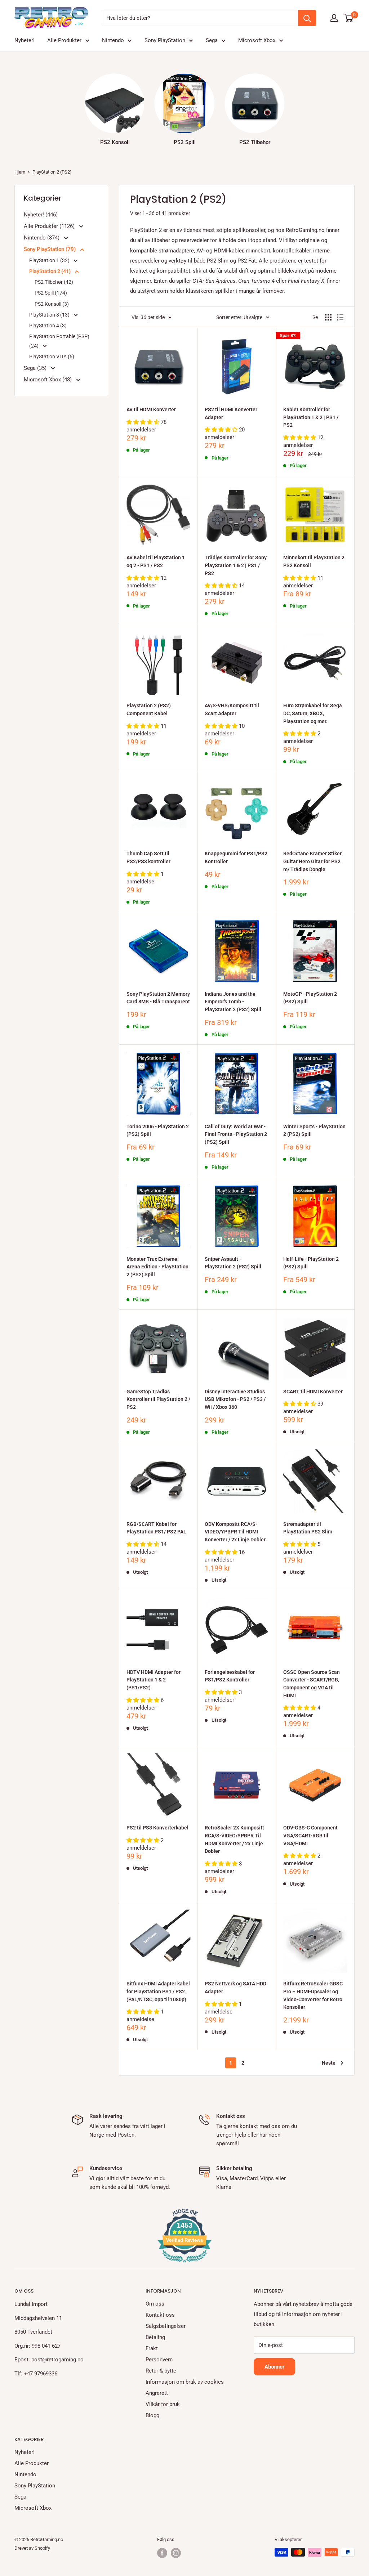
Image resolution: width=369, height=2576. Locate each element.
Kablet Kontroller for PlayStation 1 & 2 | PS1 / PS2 (311, 417)
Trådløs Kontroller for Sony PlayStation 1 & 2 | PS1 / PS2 (236, 565)
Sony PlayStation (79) (50, 249)
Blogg (152, 2415)
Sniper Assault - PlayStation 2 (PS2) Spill (233, 1263)
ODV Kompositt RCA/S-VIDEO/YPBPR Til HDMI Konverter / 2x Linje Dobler (235, 1532)
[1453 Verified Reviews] (184, 2264)
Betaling (155, 2337)
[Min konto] (334, 18)
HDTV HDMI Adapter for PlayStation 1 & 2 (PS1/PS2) (154, 1680)
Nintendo (113, 40)
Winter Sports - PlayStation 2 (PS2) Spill (314, 1130)
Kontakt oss (160, 2315)
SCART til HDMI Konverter (313, 1392)
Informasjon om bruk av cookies (185, 2382)
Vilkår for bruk (163, 2404)
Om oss (155, 2304)
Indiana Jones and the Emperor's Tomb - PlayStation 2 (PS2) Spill (233, 1002)
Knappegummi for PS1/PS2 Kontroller (236, 857)
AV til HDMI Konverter (151, 409)
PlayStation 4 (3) (48, 326)
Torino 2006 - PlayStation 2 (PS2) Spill (158, 1130)
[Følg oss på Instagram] (176, 2553)
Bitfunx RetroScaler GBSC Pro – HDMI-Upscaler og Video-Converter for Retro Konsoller (313, 1995)
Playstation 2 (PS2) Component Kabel (149, 709)
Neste (329, 2063)
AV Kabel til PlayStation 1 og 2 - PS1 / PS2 (156, 561)
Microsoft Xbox (257, 40)
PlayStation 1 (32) (50, 260)
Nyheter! (25, 40)
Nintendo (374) (42, 238)
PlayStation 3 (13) (50, 315)
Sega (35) (36, 368)
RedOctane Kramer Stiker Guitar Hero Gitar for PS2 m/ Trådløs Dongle (312, 861)
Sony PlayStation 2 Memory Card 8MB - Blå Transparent (158, 998)
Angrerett (157, 2393)
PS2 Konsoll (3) (52, 304)
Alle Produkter (64, 40)
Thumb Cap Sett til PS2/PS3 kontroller (148, 857)
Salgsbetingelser (166, 2326)
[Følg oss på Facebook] (162, 2553)
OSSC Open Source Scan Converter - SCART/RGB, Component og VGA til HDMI (312, 1684)
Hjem (20, 172)
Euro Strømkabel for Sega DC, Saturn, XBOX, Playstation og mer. (313, 713)
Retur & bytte (161, 2371)
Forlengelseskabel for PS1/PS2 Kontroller (230, 1676)
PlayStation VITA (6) (52, 357)
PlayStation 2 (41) (50, 271)
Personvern (159, 2360)
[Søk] (307, 18)
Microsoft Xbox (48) (48, 380)
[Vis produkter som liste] (340, 317)
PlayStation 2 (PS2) (52, 172)
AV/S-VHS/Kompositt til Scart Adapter (232, 709)
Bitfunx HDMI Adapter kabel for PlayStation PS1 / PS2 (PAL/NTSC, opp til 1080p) (158, 1991)
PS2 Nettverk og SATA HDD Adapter (235, 1988)
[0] (349, 18)
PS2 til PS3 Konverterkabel (157, 1828)
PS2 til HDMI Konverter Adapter (231, 413)
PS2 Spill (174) (51, 293)
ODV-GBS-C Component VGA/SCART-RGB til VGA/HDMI (310, 1835)
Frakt (152, 2348)
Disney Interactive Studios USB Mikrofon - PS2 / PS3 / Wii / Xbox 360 (235, 1399)
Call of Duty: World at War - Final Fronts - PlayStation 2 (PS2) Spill (236, 1134)
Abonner (274, 2367)
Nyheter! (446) (41, 215)
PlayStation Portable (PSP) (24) (59, 341)
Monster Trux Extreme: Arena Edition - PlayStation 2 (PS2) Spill (157, 1267)
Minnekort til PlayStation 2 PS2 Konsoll (314, 561)
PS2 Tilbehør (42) (54, 282)
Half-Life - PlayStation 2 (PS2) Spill (311, 1263)
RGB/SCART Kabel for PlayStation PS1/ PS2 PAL (156, 1528)
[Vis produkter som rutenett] (328, 317)
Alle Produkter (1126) (50, 226)
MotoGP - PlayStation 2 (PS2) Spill (310, 998)
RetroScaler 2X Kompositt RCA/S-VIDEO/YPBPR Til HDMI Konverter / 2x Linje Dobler (234, 1839)
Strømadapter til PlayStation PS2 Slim (308, 1528)
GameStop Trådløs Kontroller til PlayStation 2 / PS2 (158, 1399)
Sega (212, 40)
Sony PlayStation (165, 40)
